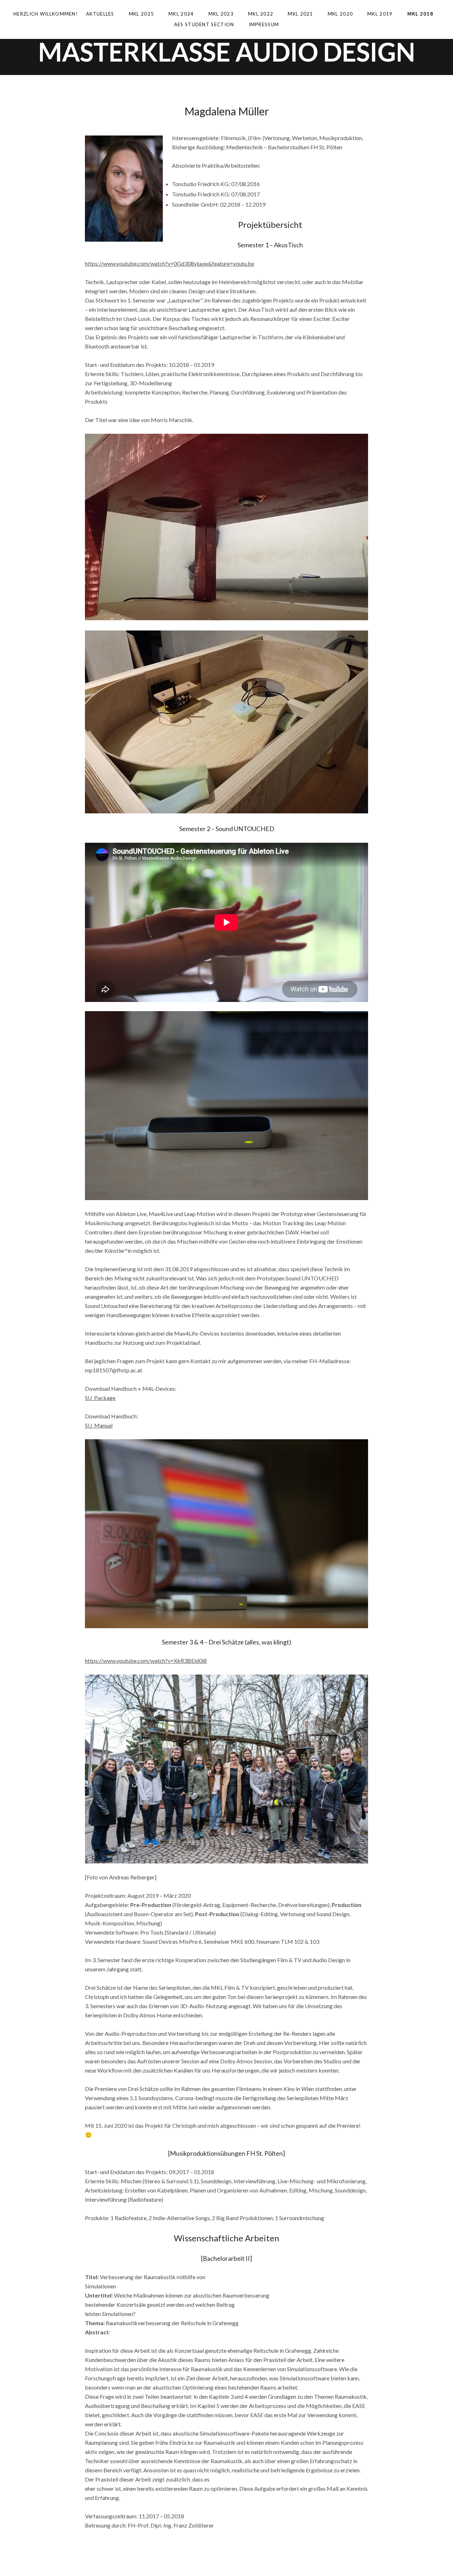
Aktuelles (105, 15)
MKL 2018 (425, 15)
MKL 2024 (186, 15)
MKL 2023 (226, 15)
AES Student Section (209, 26)
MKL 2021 (305, 15)
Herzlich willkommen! (46, 14)
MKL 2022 (266, 15)
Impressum (264, 24)
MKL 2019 (385, 15)
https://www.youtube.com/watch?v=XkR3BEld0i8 (146, 1661)
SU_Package (100, 1398)
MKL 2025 (146, 15)
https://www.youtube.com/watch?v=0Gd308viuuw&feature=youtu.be (170, 263)
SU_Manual (99, 1425)
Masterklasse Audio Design (227, 52)
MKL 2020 (345, 15)
